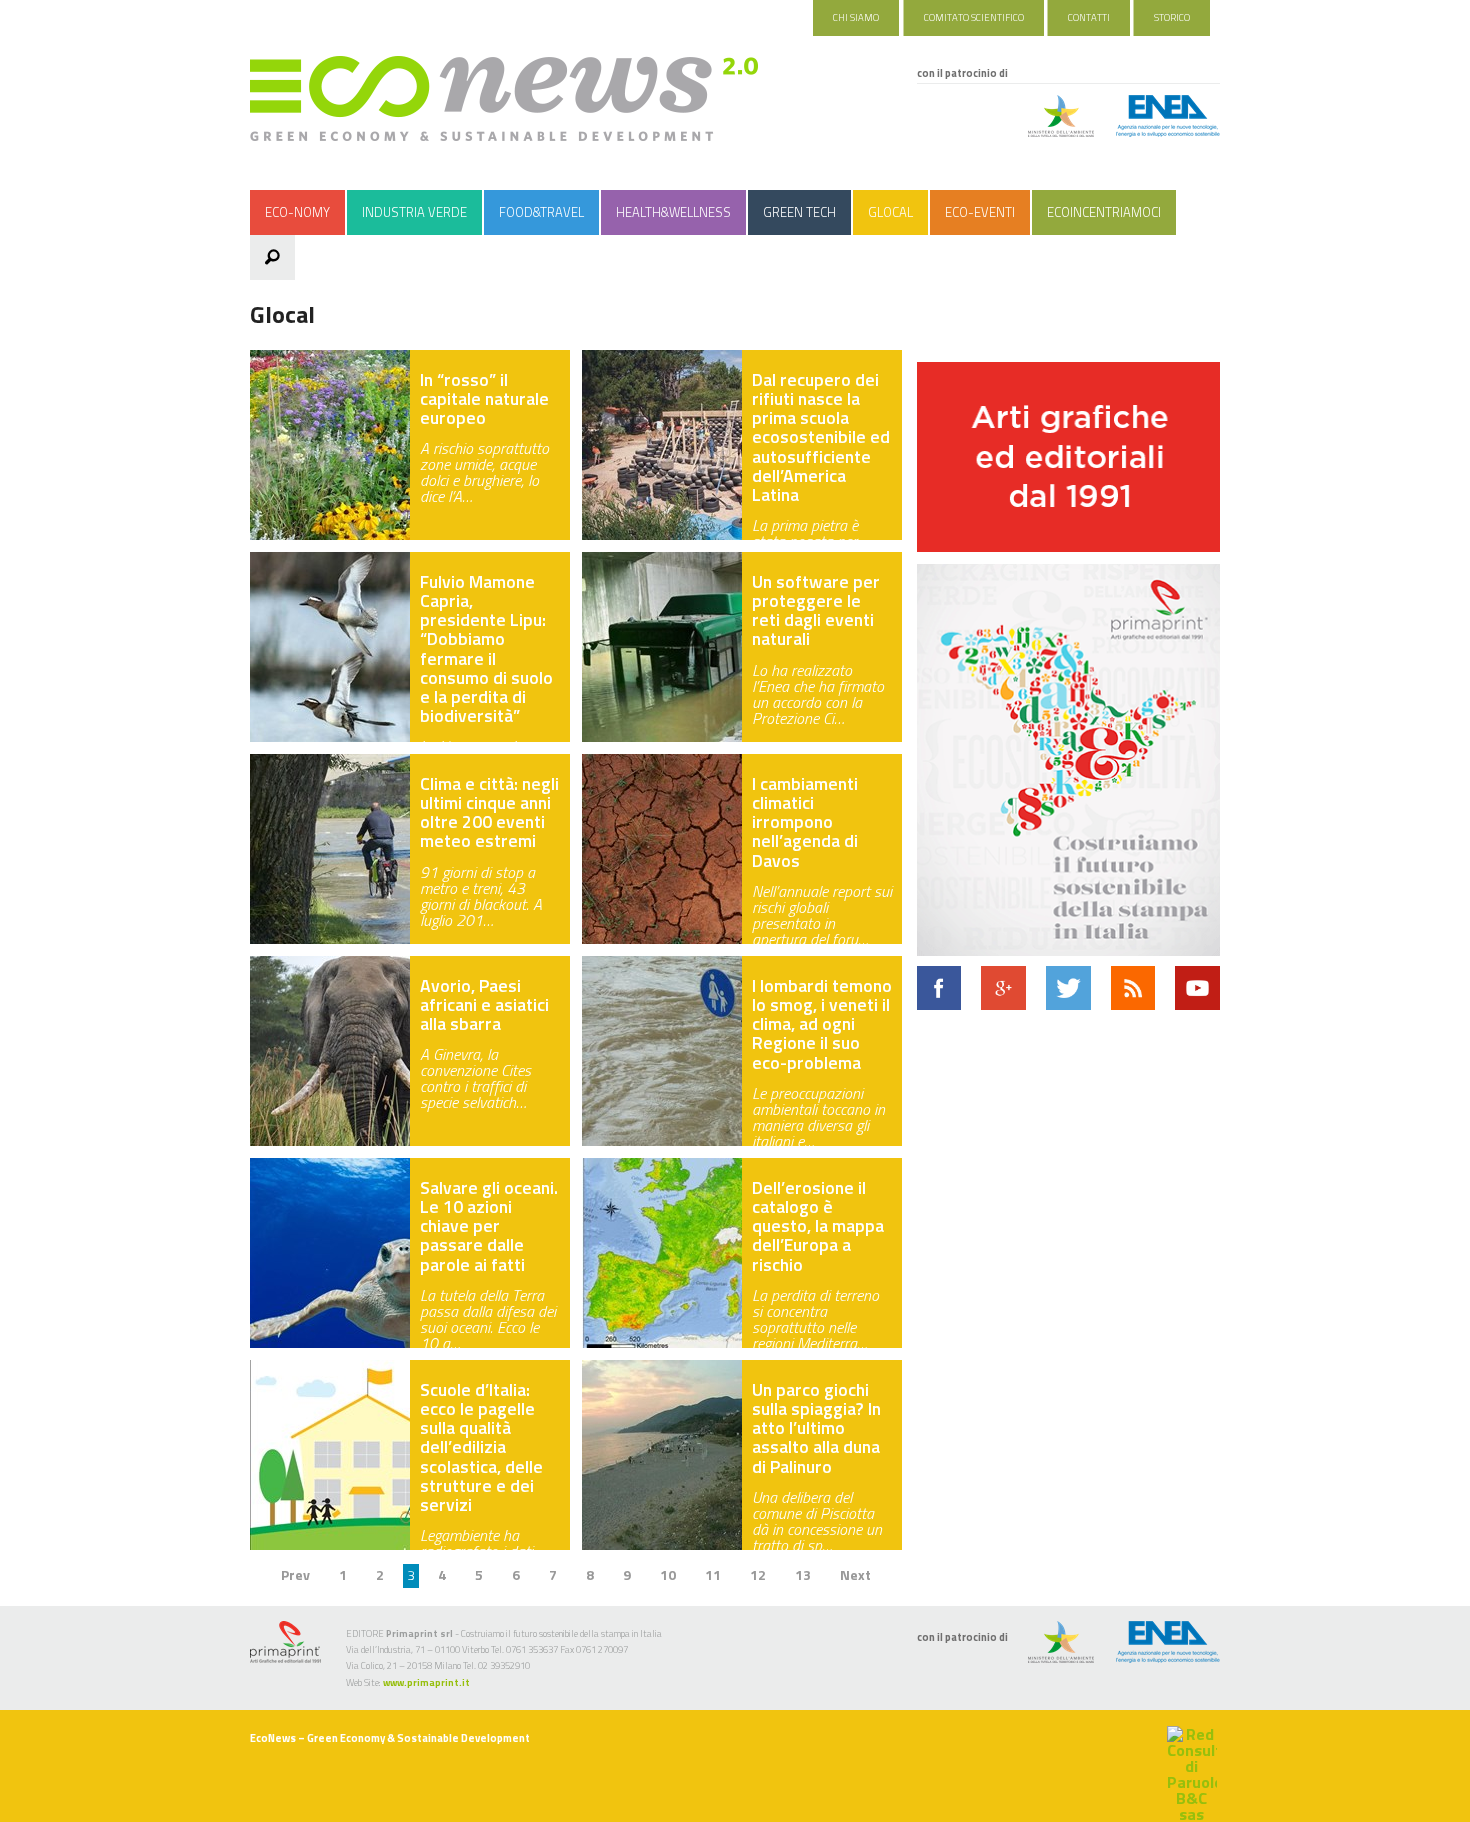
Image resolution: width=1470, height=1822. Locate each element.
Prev (295, 1574)
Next (855, 1574)
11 (713, 1574)
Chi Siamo (856, 17)
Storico (1172, 17)
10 (668, 1574)
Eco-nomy (297, 212)
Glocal (890, 212)
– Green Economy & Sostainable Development (390, 1738)
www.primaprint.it (426, 1682)
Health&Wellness (673, 212)
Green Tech (799, 212)
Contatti (1089, 17)
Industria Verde (414, 212)
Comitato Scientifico (974, 17)
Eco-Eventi (980, 212)
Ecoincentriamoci (1104, 212)
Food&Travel (541, 212)
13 (803, 1574)
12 (758, 1574)
